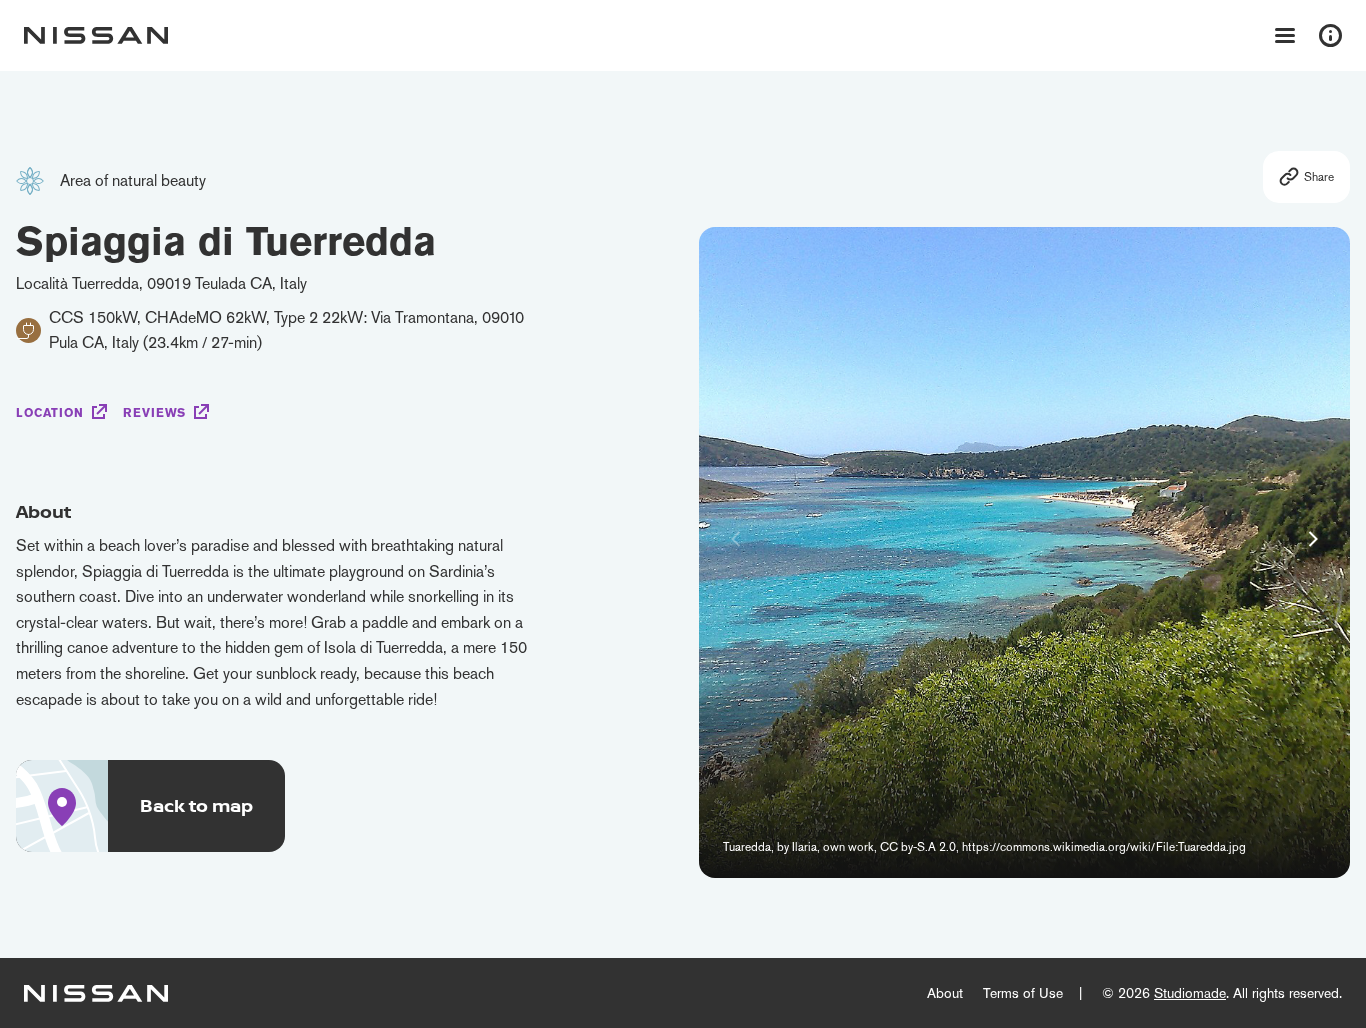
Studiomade (1190, 993)
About (945, 993)
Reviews (154, 413)
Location (50, 413)
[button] (1313, 539)
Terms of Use (1023, 993)
